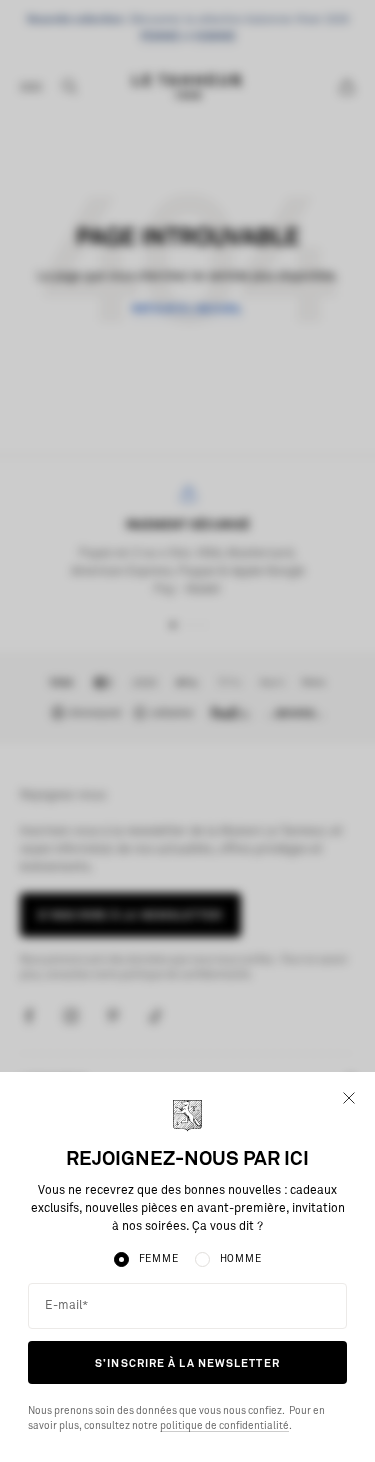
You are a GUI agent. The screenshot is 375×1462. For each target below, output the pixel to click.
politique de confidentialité (224, 1426)
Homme (241, 1259)
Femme (159, 1259)
